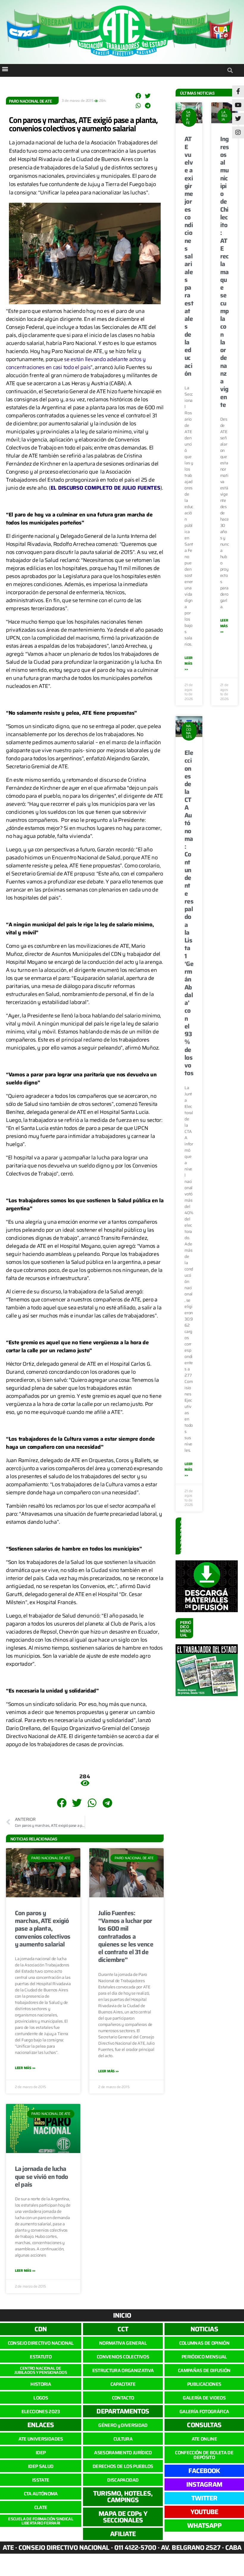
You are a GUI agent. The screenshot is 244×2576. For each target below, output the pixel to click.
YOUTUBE (204, 2512)
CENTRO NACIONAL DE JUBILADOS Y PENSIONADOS (41, 2370)
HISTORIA (41, 2384)
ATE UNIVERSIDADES (41, 2439)
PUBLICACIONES (204, 2384)
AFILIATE (123, 2534)
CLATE (41, 2507)
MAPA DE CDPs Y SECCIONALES (123, 2517)
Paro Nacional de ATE (30, 101)
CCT (123, 2329)
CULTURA (123, 2439)
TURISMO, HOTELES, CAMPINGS (123, 2497)
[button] (5, 69)
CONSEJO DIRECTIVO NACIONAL (41, 2343)
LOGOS (41, 2398)
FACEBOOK (204, 2471)
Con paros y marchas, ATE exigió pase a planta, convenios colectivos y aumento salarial (83, 124)
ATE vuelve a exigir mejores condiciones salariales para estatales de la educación (189, 256)
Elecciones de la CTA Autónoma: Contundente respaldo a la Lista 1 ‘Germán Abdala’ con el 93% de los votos (189, 913)
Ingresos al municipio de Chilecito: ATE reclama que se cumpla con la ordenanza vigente (225, 272)
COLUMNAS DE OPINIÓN (204, 2343)
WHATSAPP (204, 2526)
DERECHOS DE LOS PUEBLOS (123, 2466)
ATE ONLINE (204, 2439)
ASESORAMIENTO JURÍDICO (123, 2453)
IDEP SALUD (41, 2466)
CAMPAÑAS (182, 1537)
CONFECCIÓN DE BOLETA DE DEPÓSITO (204, 2455)
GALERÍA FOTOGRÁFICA (204, 2412)
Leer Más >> (25, 2068)
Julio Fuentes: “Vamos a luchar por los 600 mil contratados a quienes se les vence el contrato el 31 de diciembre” (126, 1936)
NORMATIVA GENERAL (123, 2343)
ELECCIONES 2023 (41, 2412)
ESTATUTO (41, 2357)
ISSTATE (41, 2480)
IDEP (41, 2453)
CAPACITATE (123, 2384)
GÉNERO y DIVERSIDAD (123, 2425)
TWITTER (204, 2498)
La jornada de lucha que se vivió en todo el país (42, 2177)
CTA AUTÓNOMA (41, 2494)
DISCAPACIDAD (123, 2480)
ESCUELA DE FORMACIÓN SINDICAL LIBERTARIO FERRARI (41, 2521)
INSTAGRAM (204, 2484)
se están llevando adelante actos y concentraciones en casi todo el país (76, 363)
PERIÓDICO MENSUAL (204, 2357)
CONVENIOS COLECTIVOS (123, 2357)
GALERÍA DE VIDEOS (204, 2398)
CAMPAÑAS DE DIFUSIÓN (204, 2370)
